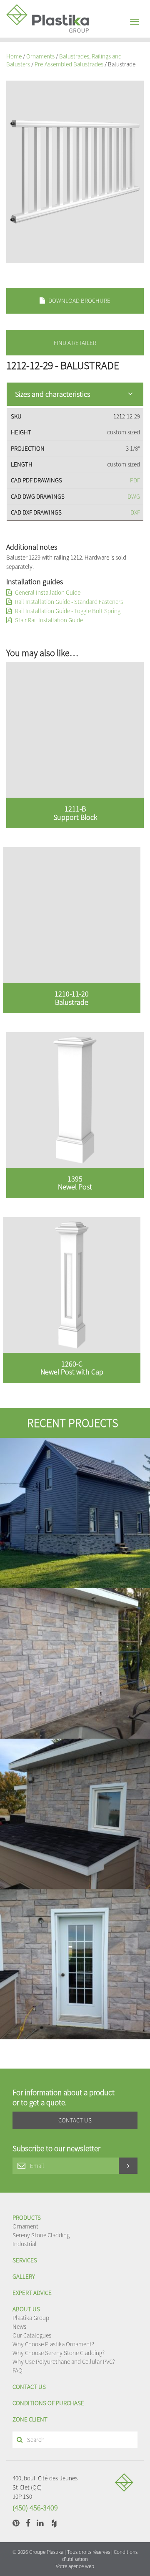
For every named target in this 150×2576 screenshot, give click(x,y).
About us (26, 2309)
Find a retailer (75, 343)
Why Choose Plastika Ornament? (53, 2344)
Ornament (25, 2226)
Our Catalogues (32, 2335)
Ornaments (40, 56)
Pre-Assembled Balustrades (69, 64)
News (19, 2326)
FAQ (17, 2370)
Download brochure (79, 300)
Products (27, 2217)
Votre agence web (75, 2566)
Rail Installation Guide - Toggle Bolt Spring (67, 611)
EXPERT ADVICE (32, 2293)
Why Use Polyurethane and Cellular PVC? (64, 2362)
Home (14, 56)
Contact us (29, 2387)
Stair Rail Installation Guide (48, 620)
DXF (135, 512)
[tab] (75, 394)
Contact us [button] (75, 2120)
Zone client (30, 2419)
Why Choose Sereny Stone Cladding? (59, 2353)
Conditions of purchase (48, 2403)
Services (25, 2260)
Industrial (25, 2244)
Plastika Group (31, 2318)
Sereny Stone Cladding (41, 2235)
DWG (134, 496)
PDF (135, 480)
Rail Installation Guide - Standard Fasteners (68, 602)
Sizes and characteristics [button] (52, 394)
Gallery (24, 2276)
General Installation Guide (47, 592)
